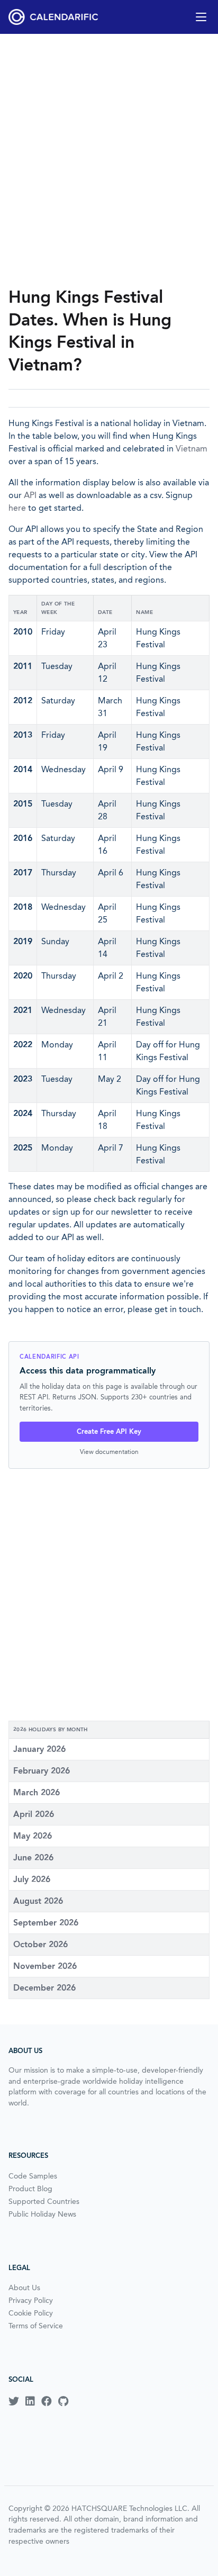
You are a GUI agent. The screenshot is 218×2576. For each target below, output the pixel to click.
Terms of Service (36, 2326)
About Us (24, 2288)
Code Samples (33, 2176)
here (17, 508)
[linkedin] (30, 2401)
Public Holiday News (42, 2214)
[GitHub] (63, 2401)
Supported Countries (44, 2201)
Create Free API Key (109, 1431)
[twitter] (14, 2401)
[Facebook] (47, 2401)
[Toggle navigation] (201, 17)
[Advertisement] (109, 160)
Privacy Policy (31, 2300)
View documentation (109, 1452)
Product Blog (30, 2189)
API (30, 495)
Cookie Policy (31, 2313)
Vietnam (192, 449)
